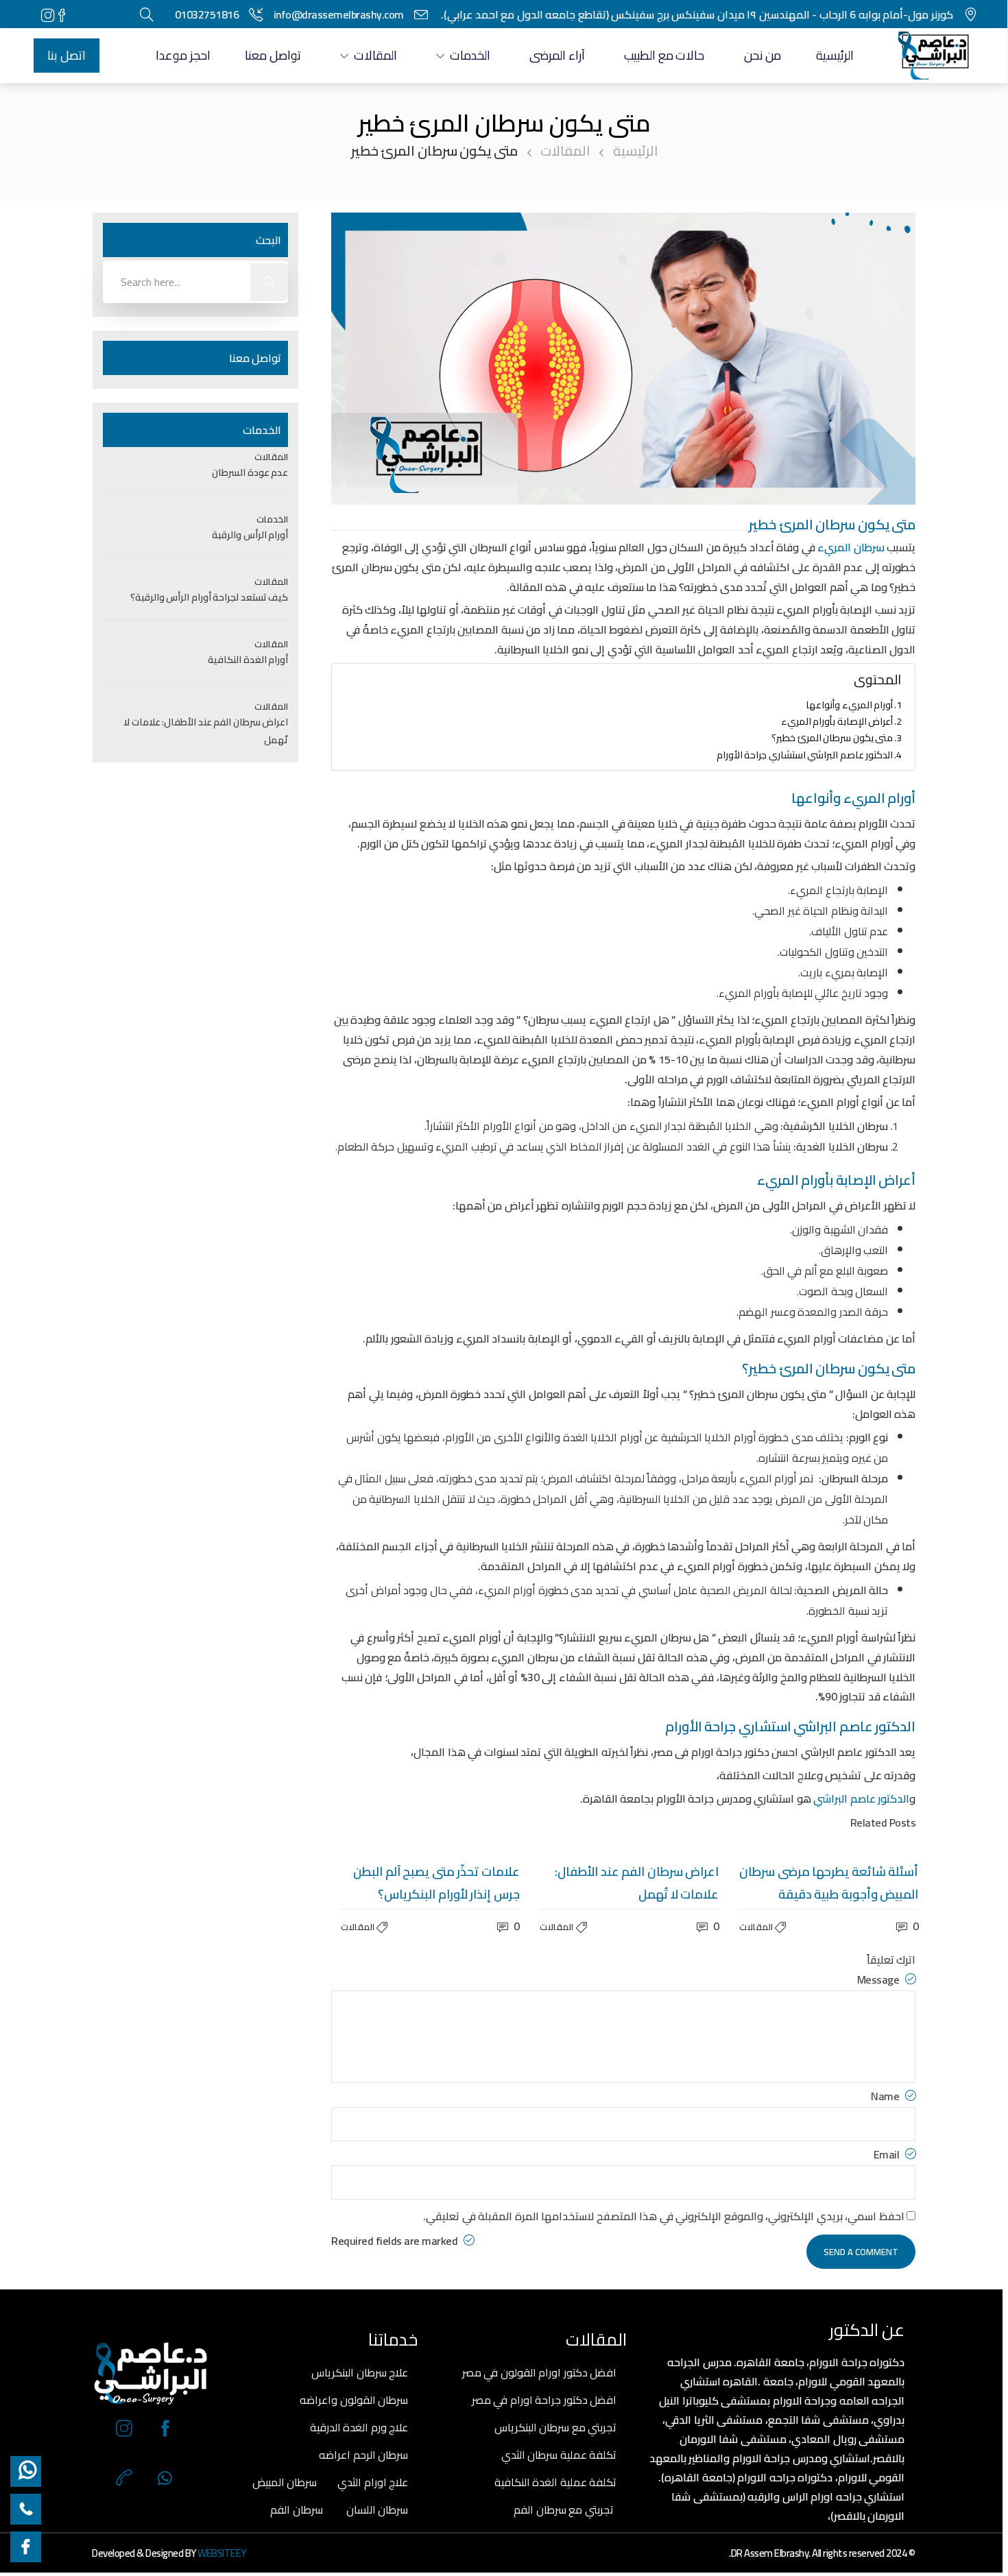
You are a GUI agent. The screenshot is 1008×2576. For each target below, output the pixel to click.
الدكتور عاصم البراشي (861, 1798)
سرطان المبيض (285, 2482)
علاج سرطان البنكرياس (360, 2372)
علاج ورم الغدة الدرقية (359, 2427)
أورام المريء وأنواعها (849, 705)
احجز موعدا (183, 55)
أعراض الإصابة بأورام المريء (837, 721)
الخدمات (470, 55)
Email (888, 2154)
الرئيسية (835, 55)
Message (879, 1979)
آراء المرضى (557, 55)
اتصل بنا (67, 55)
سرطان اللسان (377, 2509)
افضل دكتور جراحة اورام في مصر (544, 2400)
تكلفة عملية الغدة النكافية (556, 2482)
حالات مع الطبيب (664, 55)
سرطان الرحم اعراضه (363, 2455)
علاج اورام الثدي (373, 2482)
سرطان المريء (852, 547)
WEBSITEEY (222, 2553)
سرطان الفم (297, 2509)
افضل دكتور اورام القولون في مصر (540, 2372)
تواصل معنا (273, 55)
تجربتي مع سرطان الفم (564, 2509)
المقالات (375, 55)
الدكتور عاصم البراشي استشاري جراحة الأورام (805, 755)
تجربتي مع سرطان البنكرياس (556, 2427)
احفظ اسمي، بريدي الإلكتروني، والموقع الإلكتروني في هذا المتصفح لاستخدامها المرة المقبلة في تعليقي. (664, 2216)
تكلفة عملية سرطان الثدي (559, 2455)
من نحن (763, 55)
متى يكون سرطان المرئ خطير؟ (832, 737)
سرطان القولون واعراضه (354, 2400)
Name (886, 2096)
